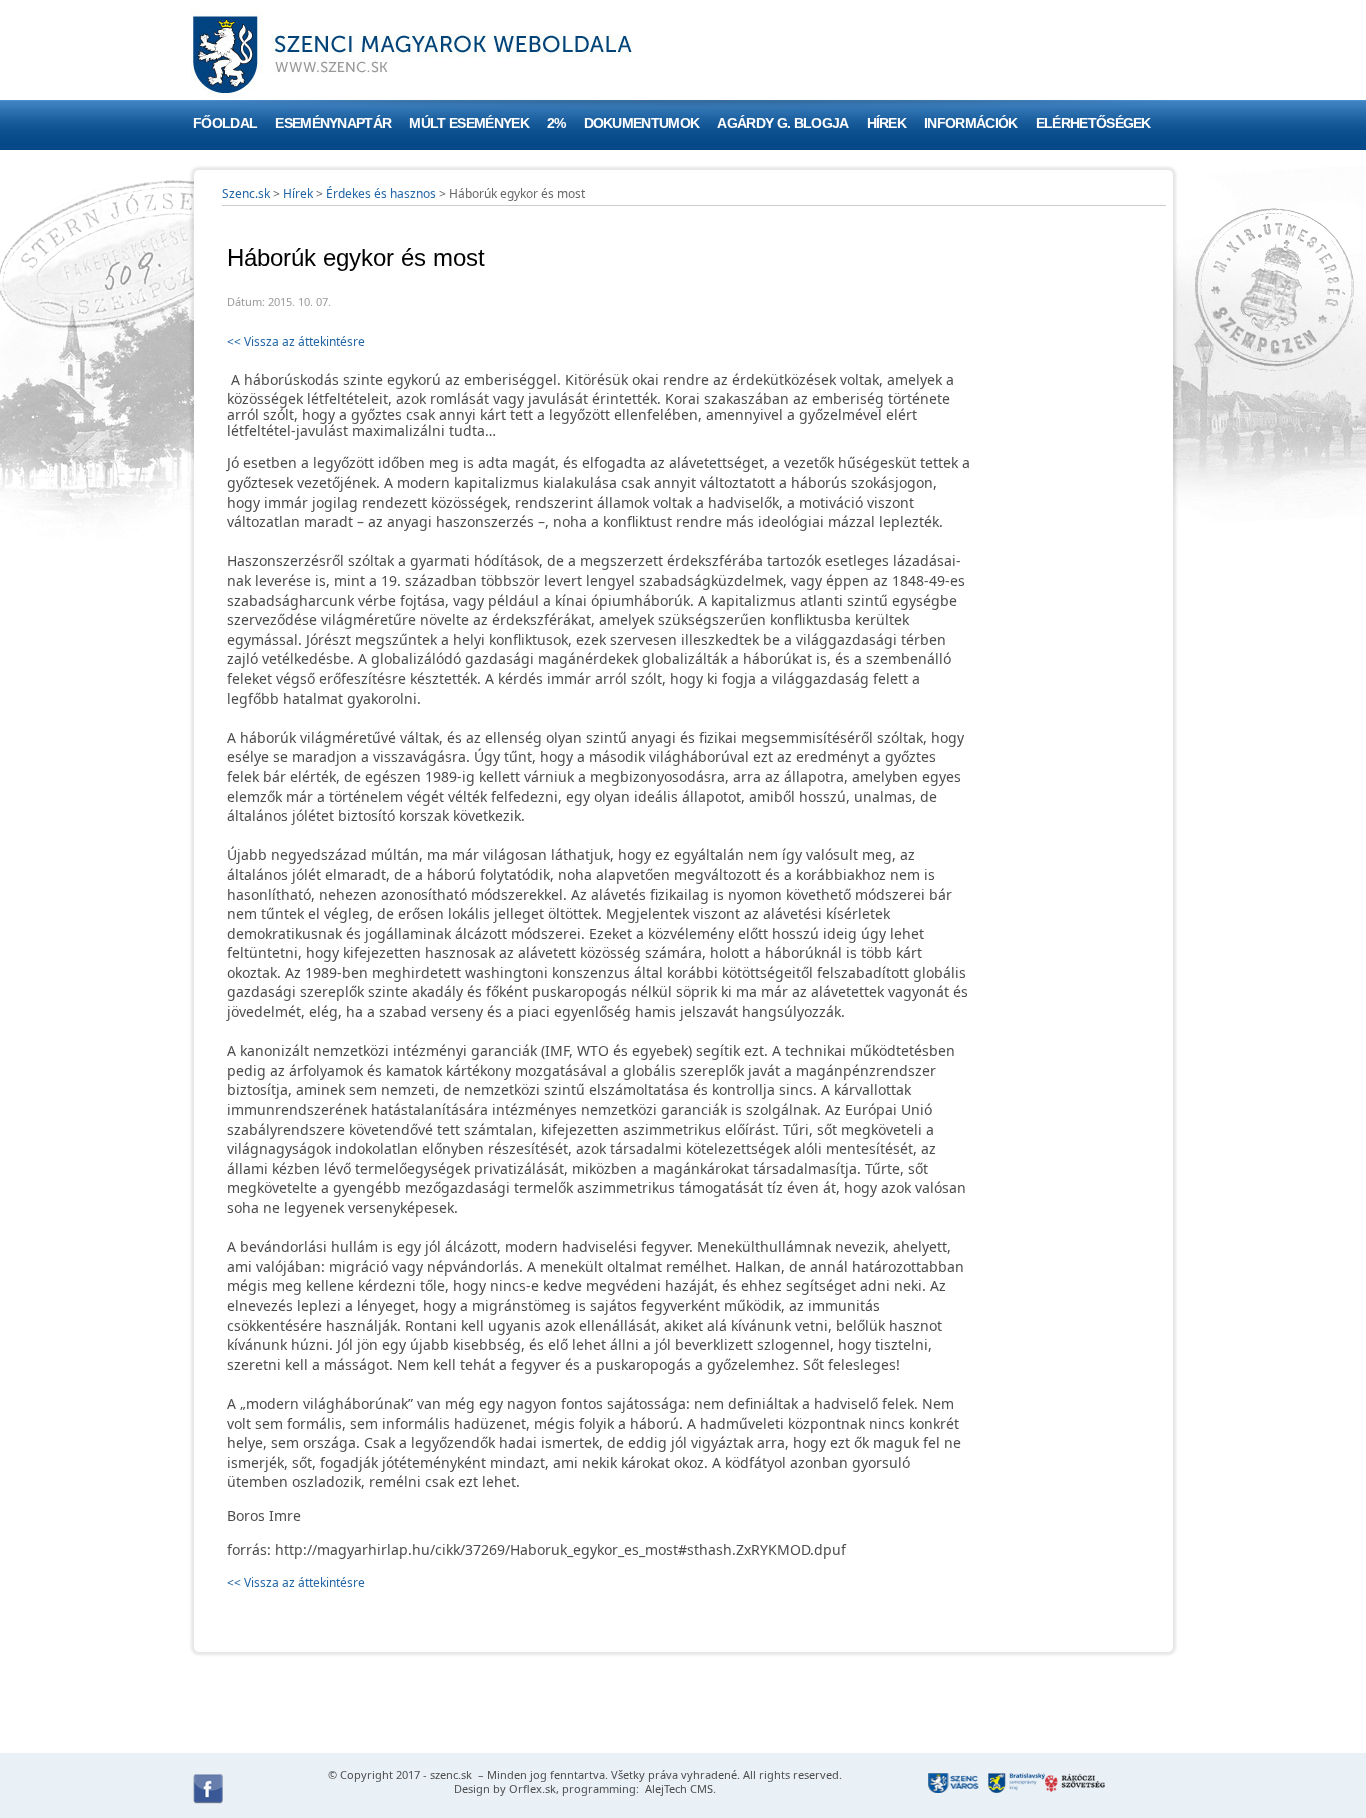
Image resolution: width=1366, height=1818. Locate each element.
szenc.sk (451, 1774)
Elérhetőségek (1093, 123)
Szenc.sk (246, 193)
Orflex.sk (532, 1788)
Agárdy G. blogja (782, 123)
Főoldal (225, 123)
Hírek (887, 123)
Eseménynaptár (333, 123)
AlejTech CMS (677, 1788)
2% (556, 123)
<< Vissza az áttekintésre (296, 341)
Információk (971, 123)
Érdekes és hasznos (381, 193)
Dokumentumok (642, 123)
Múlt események (468, 123)
